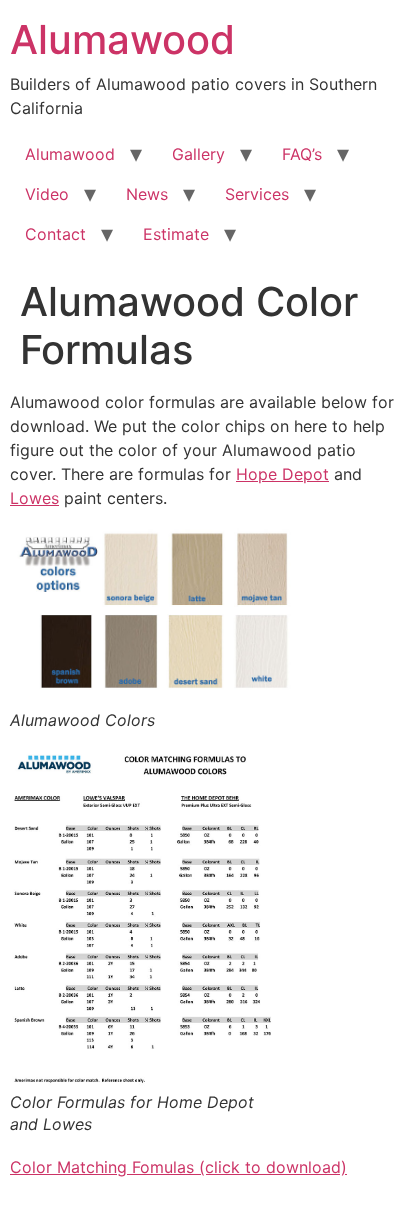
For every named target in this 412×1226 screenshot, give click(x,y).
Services (257, 194)
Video (47, 194)
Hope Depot (282, 474)
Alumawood (122, 39)
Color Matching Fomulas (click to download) (178, 1167)
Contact (55, 234)
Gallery (198, 154)
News (147, 194)
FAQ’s (302, 154)
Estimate (176, 234)
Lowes (34, 498)
